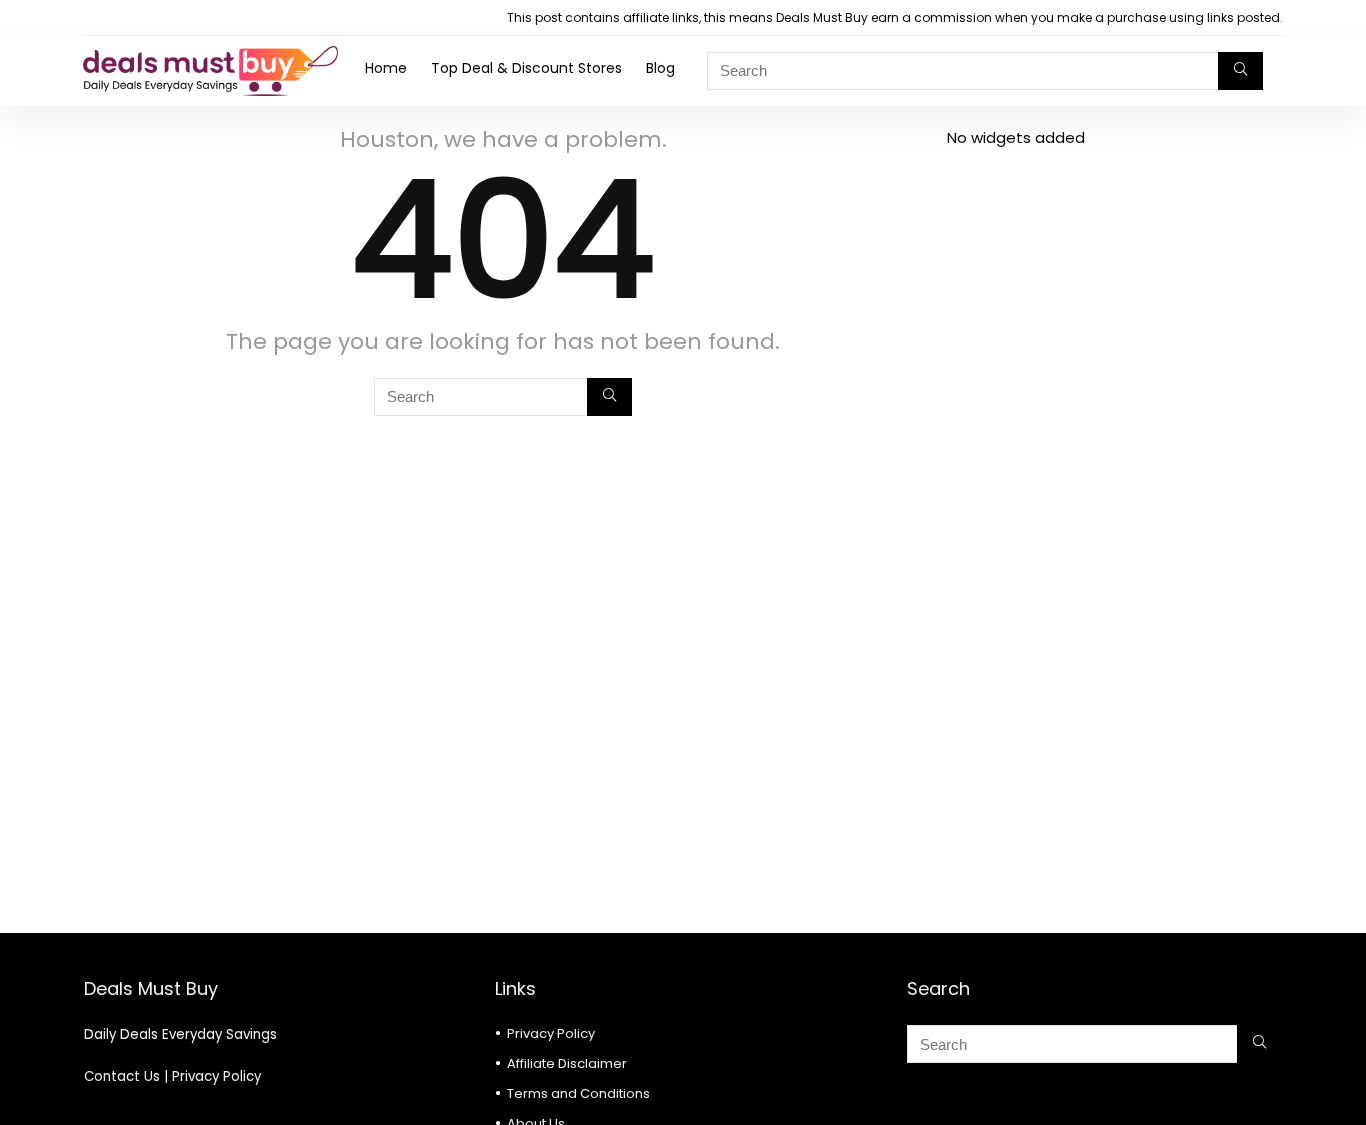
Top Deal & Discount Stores (526, 68)
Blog (660, 68)
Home (386, 68)
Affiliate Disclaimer (567, 1063)
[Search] (1240, 71)
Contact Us (122, 1076)
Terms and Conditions (578, 1093)
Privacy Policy (216, 1076)
